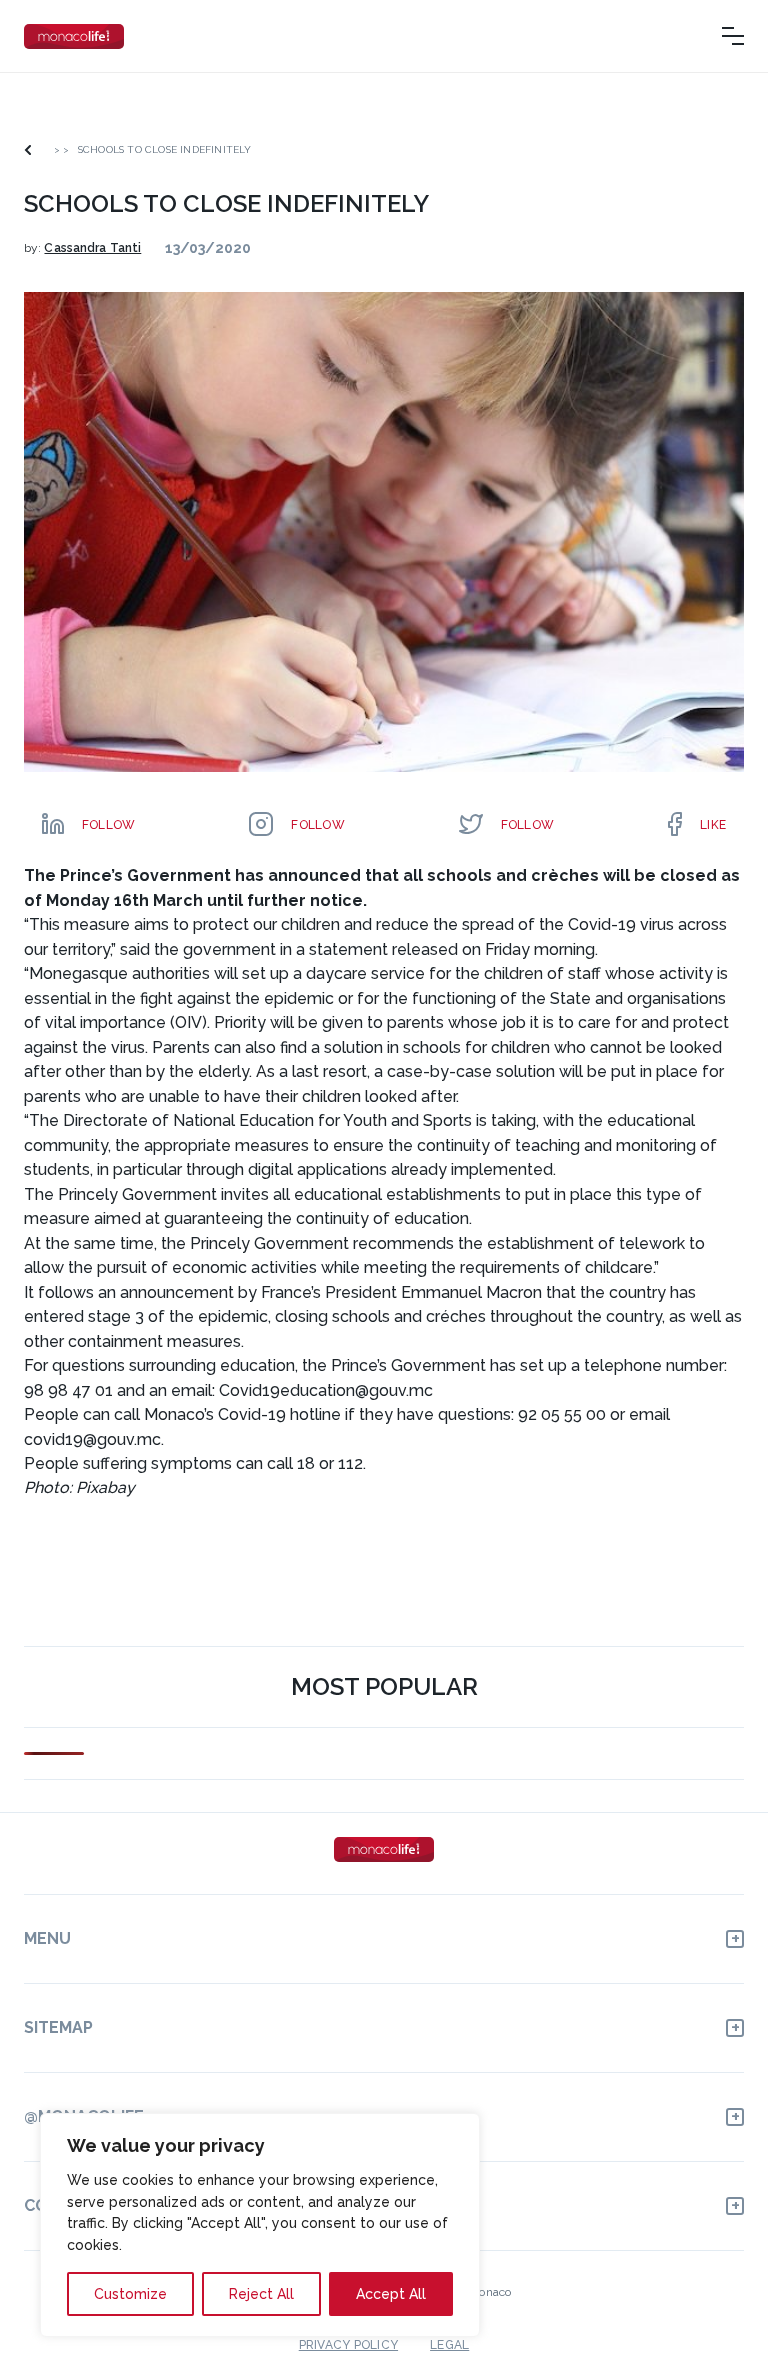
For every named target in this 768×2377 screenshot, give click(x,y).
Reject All (261, 2294)
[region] (260, 2225)
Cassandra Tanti (92, 248)
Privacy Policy (348, 2345)
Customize (130, 2294)
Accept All (391, 2294)
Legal (449, 2345)
